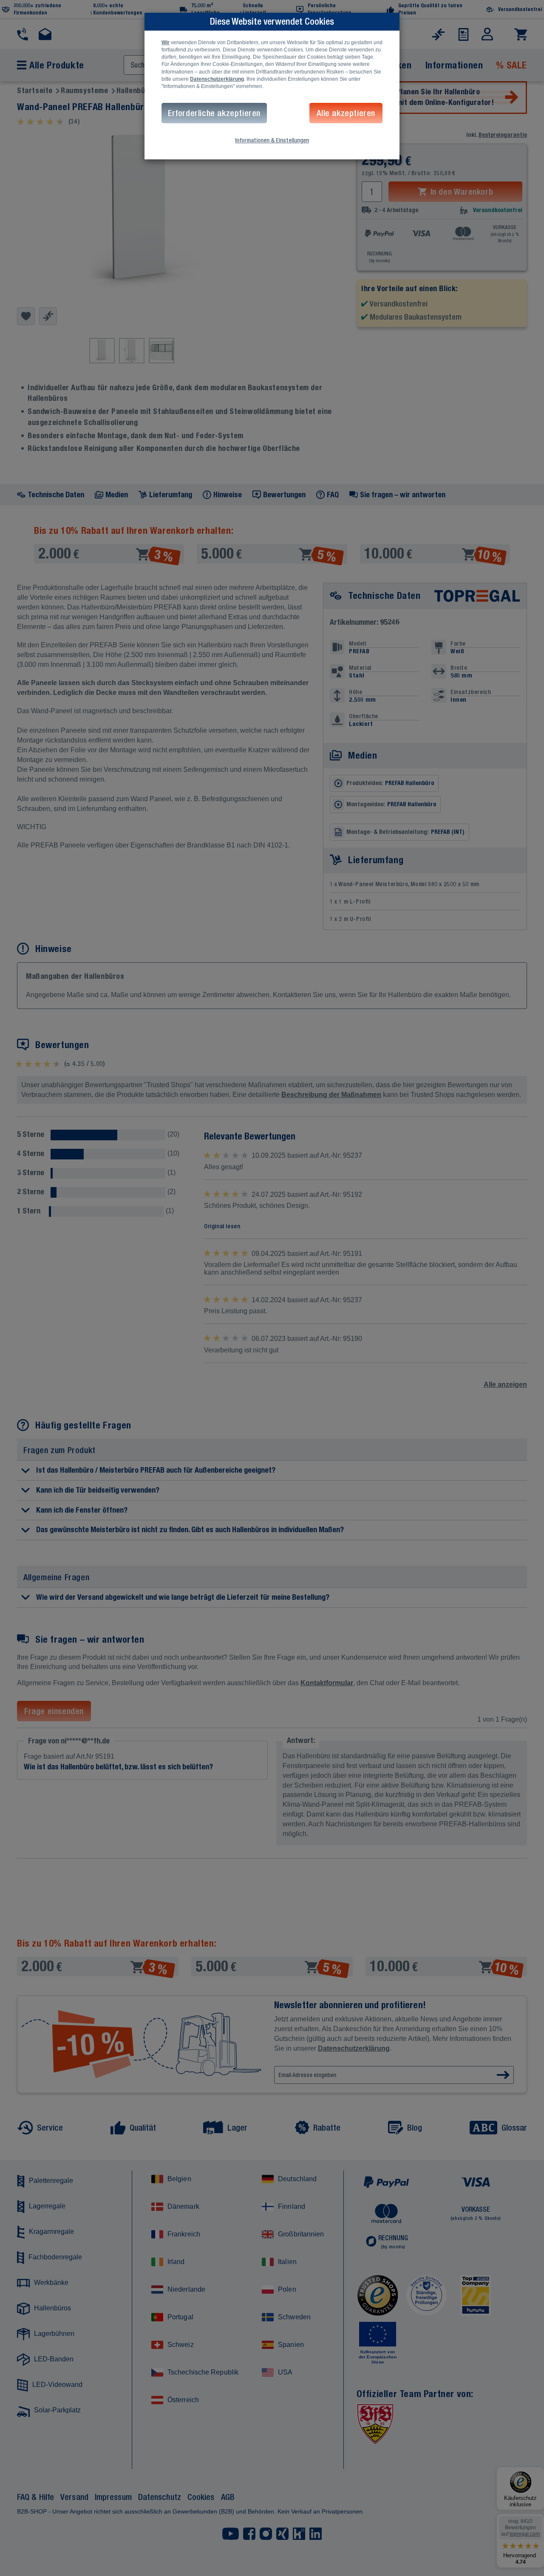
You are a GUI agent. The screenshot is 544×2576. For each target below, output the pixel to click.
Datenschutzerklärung (217, 79)
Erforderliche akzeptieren (214, 113)
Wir (166, 43)
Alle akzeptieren (346, 113)
